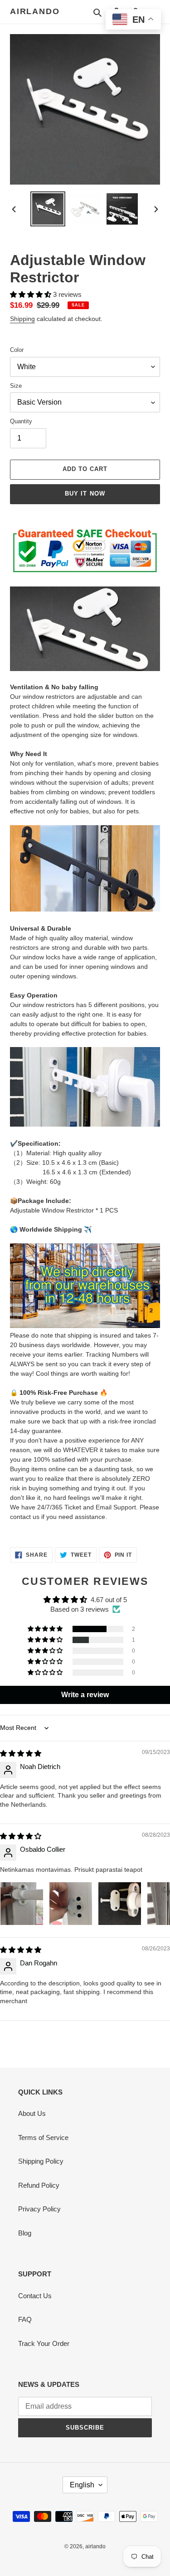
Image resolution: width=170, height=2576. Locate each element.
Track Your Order (44, 2343)
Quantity (21, 421)
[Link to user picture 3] (120, 1904)
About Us (32, 2113)
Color (17, 350)
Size (16, 386)
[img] (21, 1753)
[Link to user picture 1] (22, 1904)
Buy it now (85, 494)
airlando (35, 11)
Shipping (22, 319)
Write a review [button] (85, 1695)
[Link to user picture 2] (71, 1904)
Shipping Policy (41, 2161)
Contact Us (35, 2296)
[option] (48, 209)
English (82, 2485)
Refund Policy (39, 2185)
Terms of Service (43, 2137)
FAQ (25, 2319)
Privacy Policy (39, 2209)
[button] (32, 294)
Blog (25, 2233)
